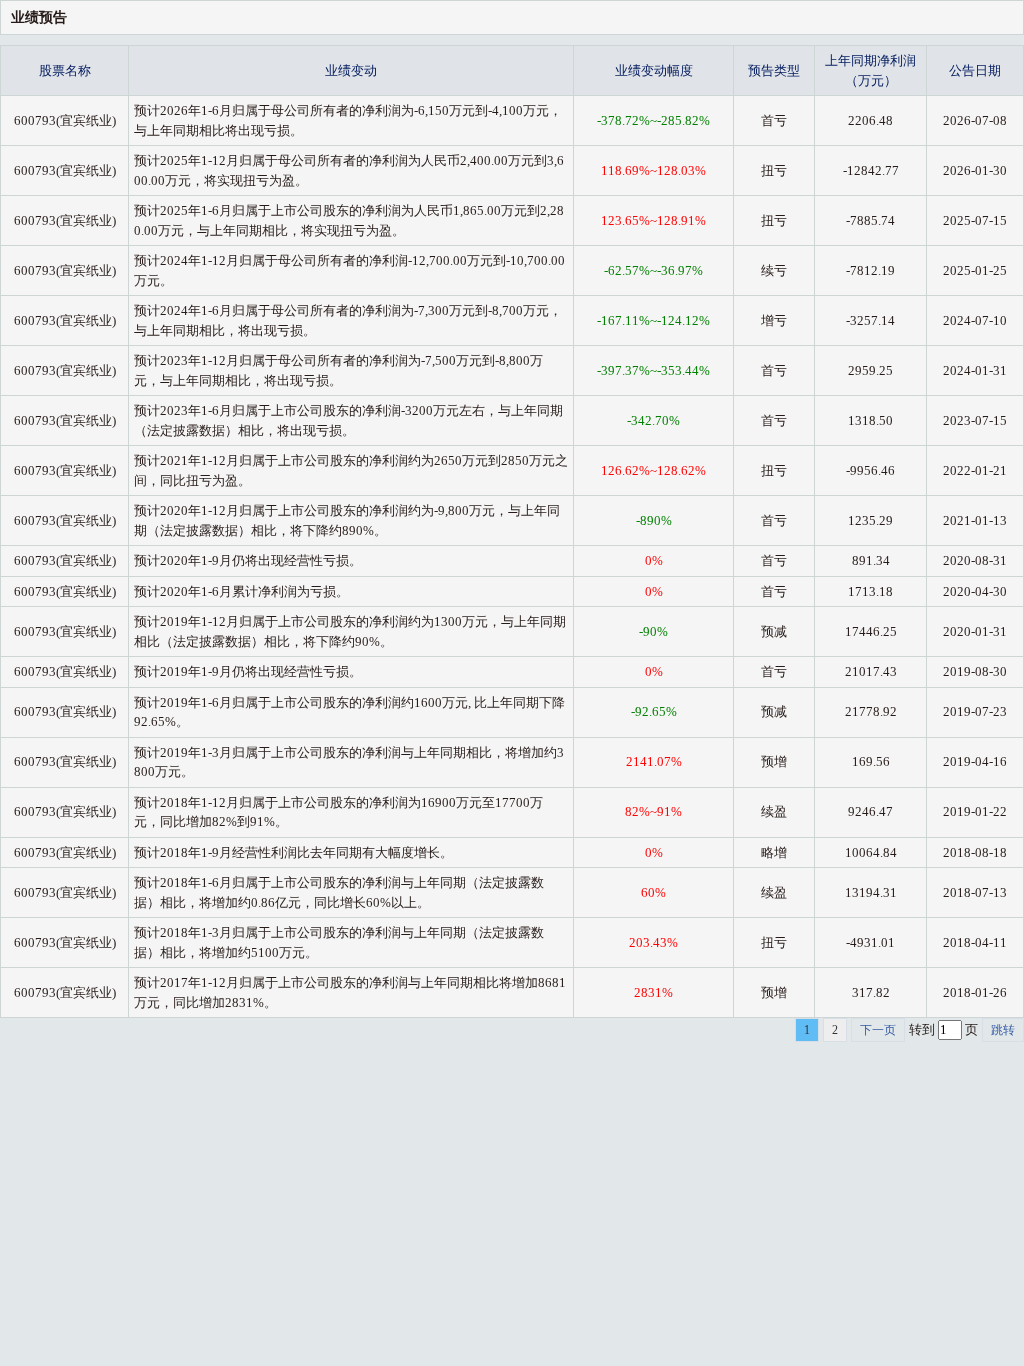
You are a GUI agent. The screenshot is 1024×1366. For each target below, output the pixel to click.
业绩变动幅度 (654, 70)
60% (653, 892)
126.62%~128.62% (653, 470)
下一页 (878, 1030)
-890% (654, 520)
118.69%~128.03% (653, 170)
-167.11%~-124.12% (653, 320)
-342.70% (653, 420)
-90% (653, 631)
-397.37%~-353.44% (653, 370)
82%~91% (653, 811)
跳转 (1003, 1030)
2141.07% (654, 761)
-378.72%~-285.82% (653, 120)
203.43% (653, 942)
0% (654, 560)
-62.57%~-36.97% (653, 270)
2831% (653, 992)
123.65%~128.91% (653, 220)
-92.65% (654, 711)
